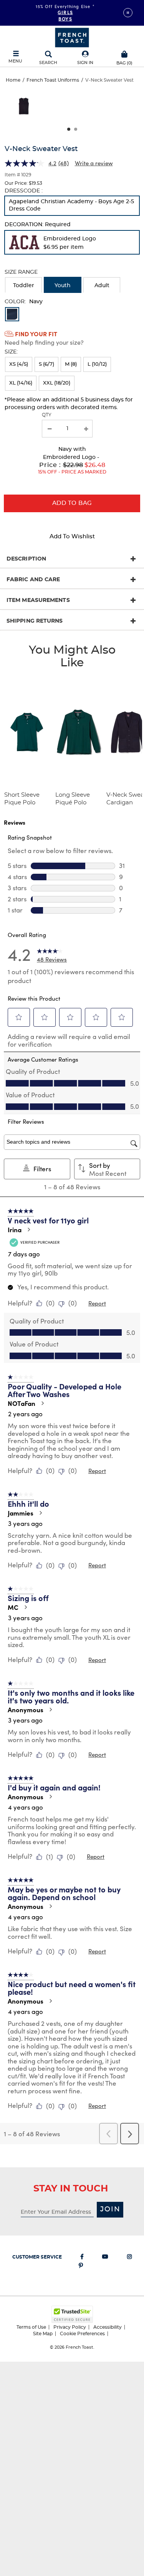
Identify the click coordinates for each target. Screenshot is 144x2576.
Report (97, 1303)
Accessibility (108, 2327)
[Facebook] (82, 2258)
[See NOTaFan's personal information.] (42, 1403)
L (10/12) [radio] (97, 364)
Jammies (21, 1513)
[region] (72, 109)
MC (13, 1607)
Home (13, 80)
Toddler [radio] (24, 286)
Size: (11, 352)
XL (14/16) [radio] (21, 383)
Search (48, 63)
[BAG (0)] (125, 53)
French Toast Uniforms (53, 80)
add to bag (72, 503)
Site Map (43, 2334)
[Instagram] (129, 2258)
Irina (15, 1230)
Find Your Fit (36, 334)
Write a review (94, 163)
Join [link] (110, 2209)
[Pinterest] (81, 2267)
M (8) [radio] (71, 364)
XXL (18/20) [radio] (57, 383)
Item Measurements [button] (38, 600)
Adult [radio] (102, 286)
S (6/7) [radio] (46, 364)
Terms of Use (31, 2327)
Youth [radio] (63, 286)
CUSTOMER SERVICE (37, 2257)
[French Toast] (72, 37)
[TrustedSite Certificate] (72, 2314)
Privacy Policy (70, 2327)
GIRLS (65, 12)
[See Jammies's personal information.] (40, 1513)
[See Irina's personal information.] (28, 1230)
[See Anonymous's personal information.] (50, 1710)
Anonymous (26, 1710)
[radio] (72, 206)
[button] (85, 58)
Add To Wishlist (72, 537)
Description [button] (26, 559)
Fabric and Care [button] (33, 580)
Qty (47, 415)
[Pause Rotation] (128, 13)
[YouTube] (105, 2258)
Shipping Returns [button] (35, 621)
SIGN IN (85, 63)
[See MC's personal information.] (25, 1607)
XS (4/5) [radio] (19, 364)
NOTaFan (22, 1403)
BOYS (65, 18)
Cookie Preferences (82, 2334)
